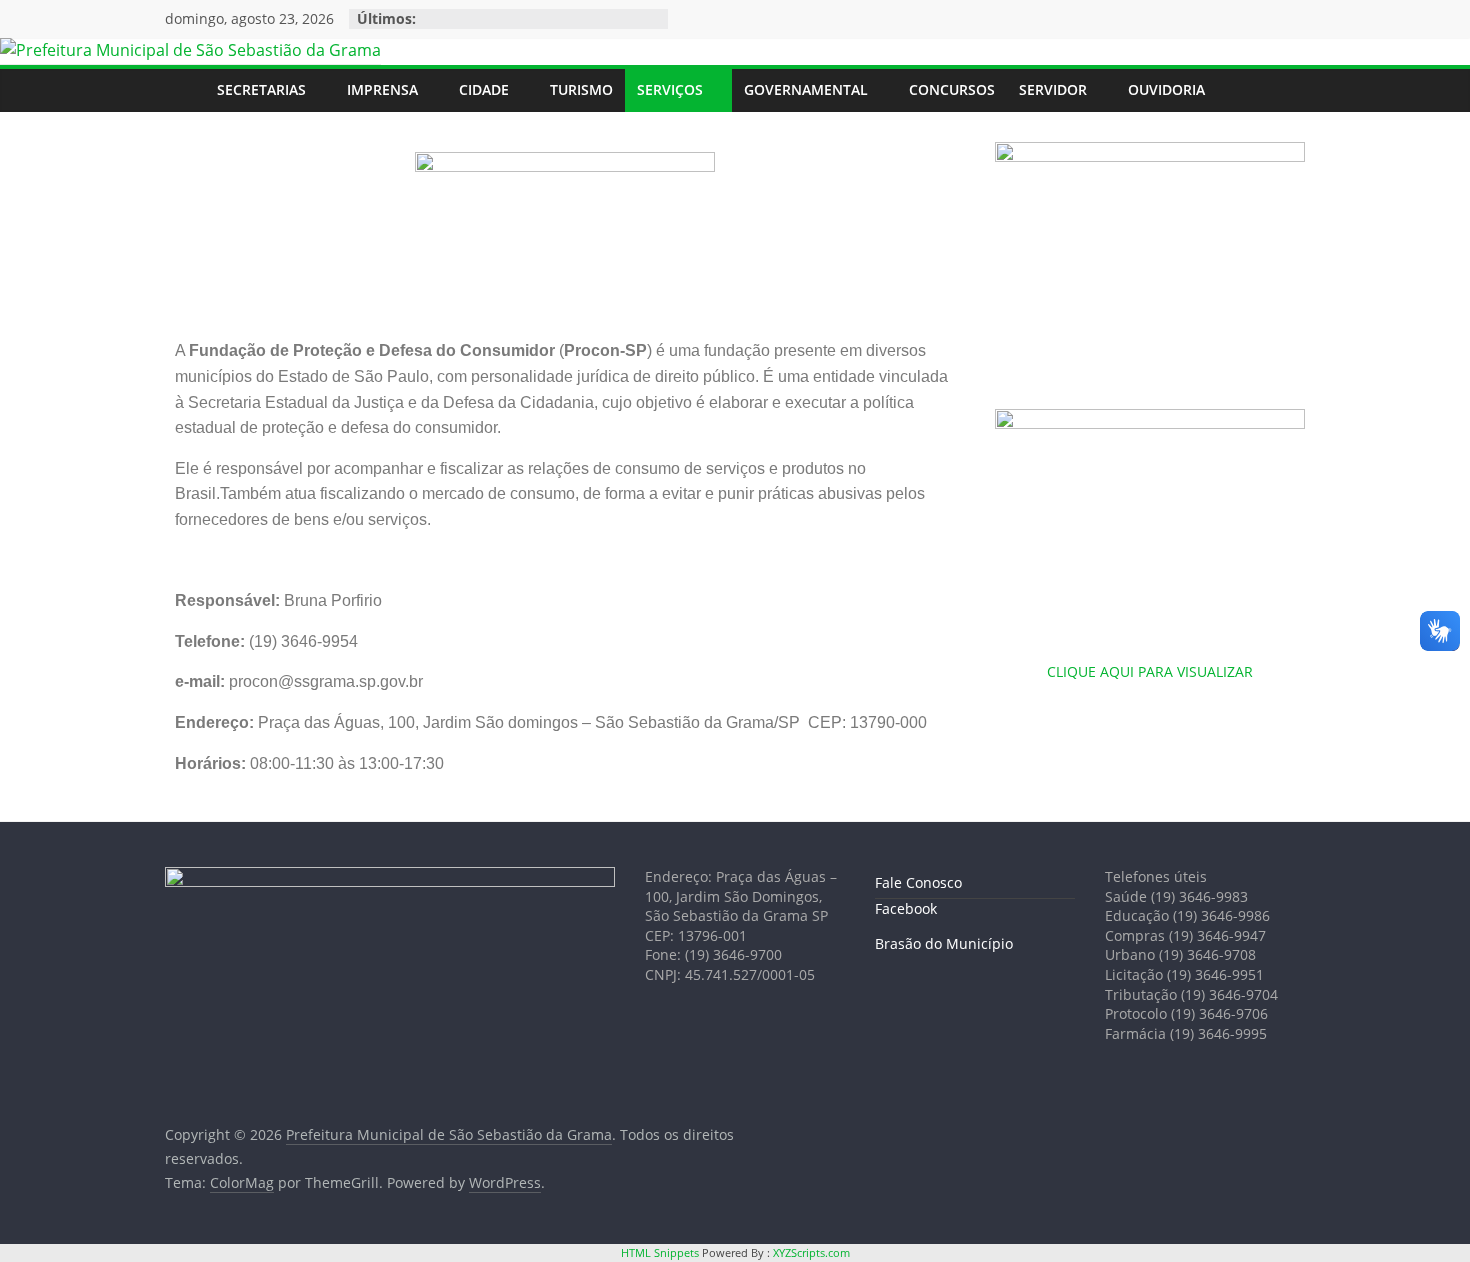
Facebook (906, 908)
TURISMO (581, 89)
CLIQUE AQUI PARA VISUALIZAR (1150, 671)
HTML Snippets (660, 1252)
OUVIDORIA (1166, 89)
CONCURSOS (952, 89)
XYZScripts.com (811, 1252)
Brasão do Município (944, 943)
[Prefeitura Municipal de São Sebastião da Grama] (190, 50)
